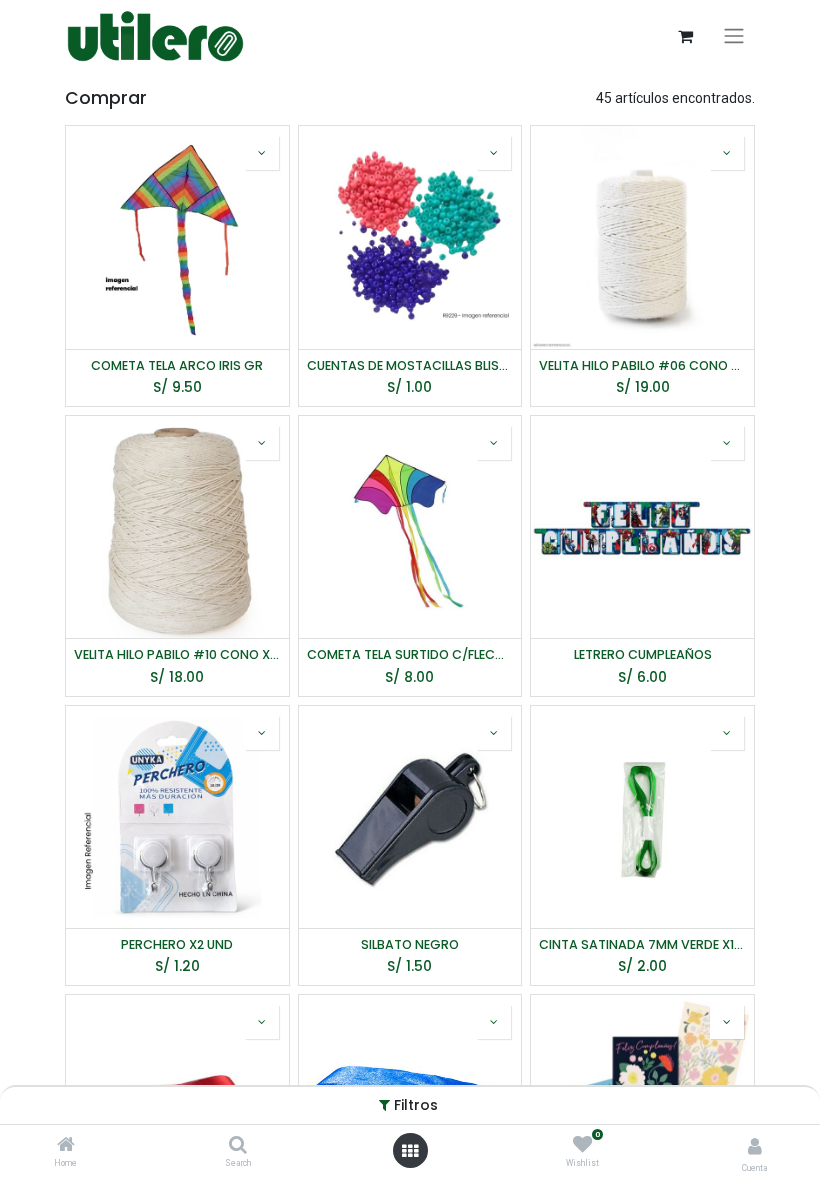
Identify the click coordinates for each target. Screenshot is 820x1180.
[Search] (238, 1146)
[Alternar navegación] (734, 36)
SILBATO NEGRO (410, 944)
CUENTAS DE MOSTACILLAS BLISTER (410, 365)
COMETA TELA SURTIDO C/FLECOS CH (410, 654)
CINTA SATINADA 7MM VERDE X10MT (642, 944)
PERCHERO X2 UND (177, 944)
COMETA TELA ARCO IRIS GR (177, 365)
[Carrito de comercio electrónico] (685, 36)
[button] (262, 153)
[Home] (66, 1146)
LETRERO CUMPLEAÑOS (643, 654)
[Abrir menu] (410, 1151)
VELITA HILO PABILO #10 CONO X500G (177, 654)
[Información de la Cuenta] (755, 1146)
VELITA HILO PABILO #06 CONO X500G (642, 365)
